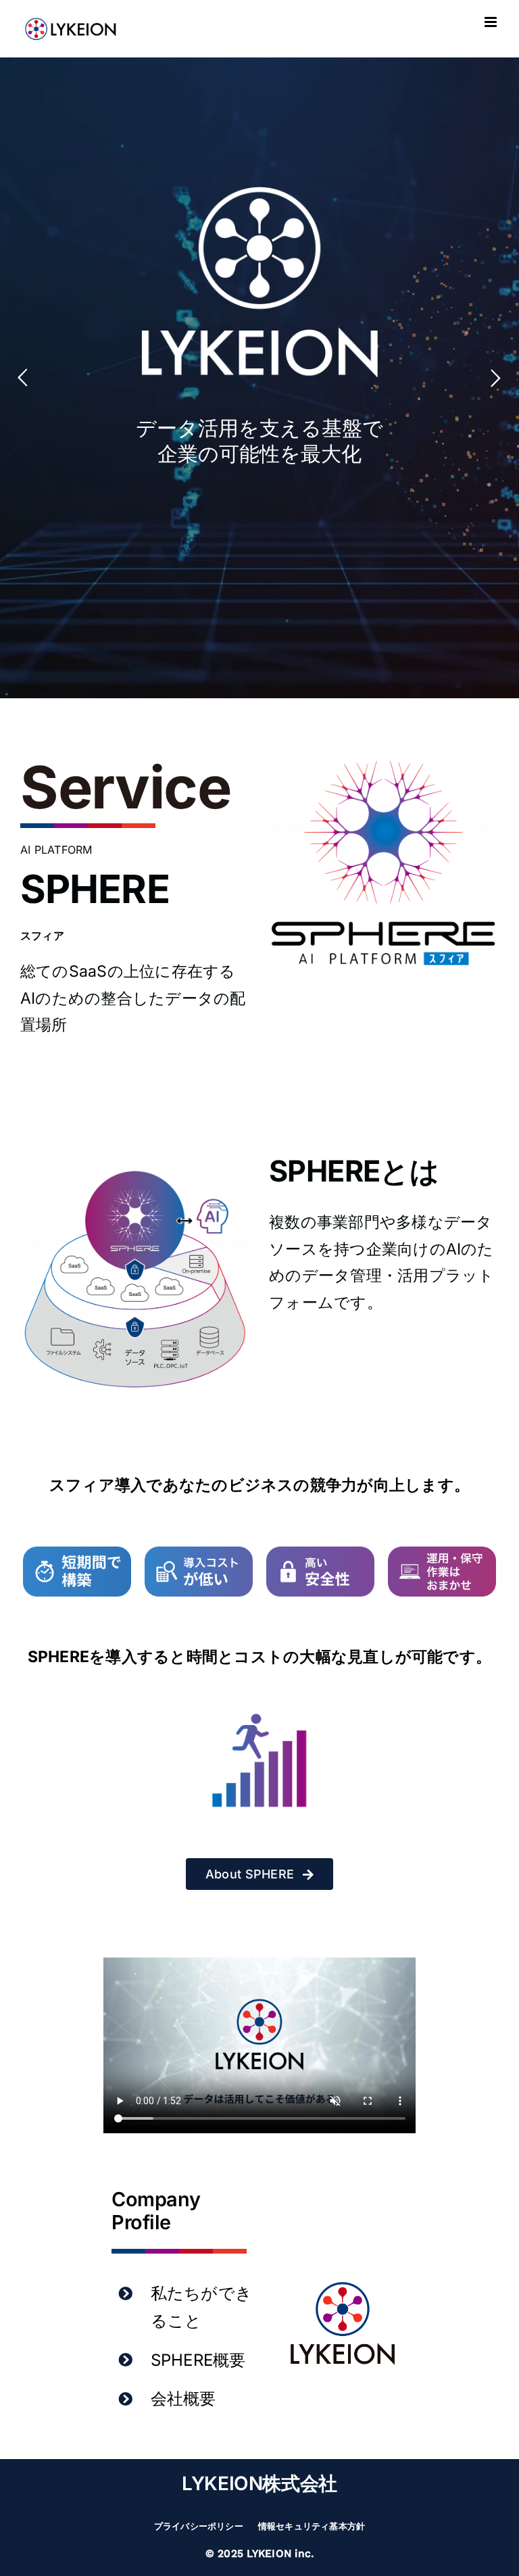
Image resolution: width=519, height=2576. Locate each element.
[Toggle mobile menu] (492, 22)
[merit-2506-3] (320, 1552)
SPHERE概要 (198, 2360)
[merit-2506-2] (199, 1552)
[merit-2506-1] (77, 1552)
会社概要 (183, 2399)
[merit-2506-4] (442, 1552)
